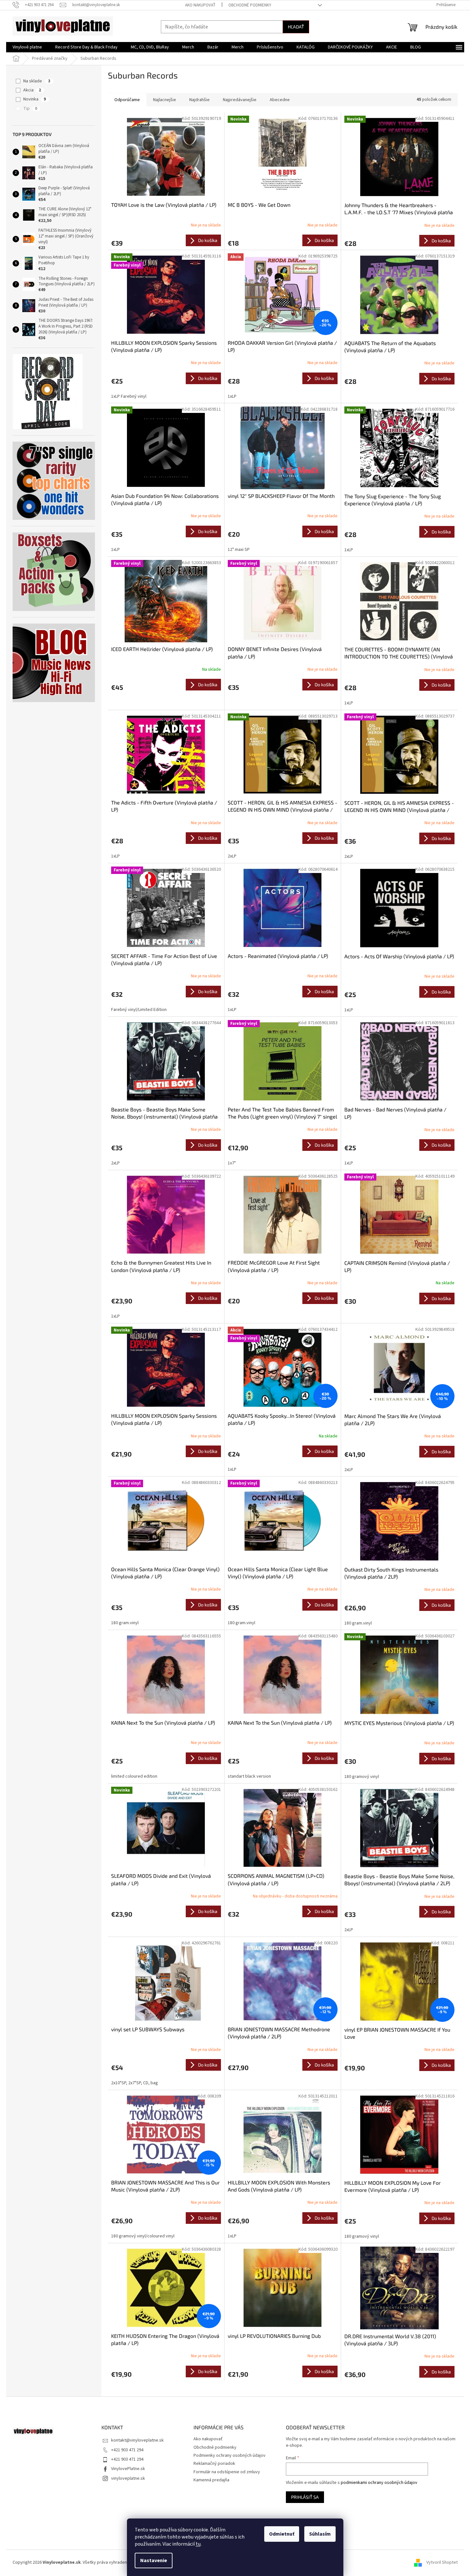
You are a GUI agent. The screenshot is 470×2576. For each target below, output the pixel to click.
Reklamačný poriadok (214, 2464)
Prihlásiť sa (305, 2497)
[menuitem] (27, 47)
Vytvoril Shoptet (442, 2562)
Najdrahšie (199, 100)
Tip (30, 109)
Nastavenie (154, 2560)
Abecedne (280, 100)
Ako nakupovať (200, 5)
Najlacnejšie (165, 100)
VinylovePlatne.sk (128, 2469)
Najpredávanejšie (240, 100)
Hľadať (296, 27)
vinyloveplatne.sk (128, 2478)
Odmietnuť (282, 2534)
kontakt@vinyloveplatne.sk (137, 2440)
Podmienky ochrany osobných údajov (230, 2455)
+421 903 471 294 (127, 2450)
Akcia (32, 90)
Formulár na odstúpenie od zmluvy (227, 2472)
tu (198, 2544)
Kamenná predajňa (211, 2480)
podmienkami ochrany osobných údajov (379, 2483)
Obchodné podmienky (250, 5)
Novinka (35, 99)
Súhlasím (320, 2534)
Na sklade (37, 81)
